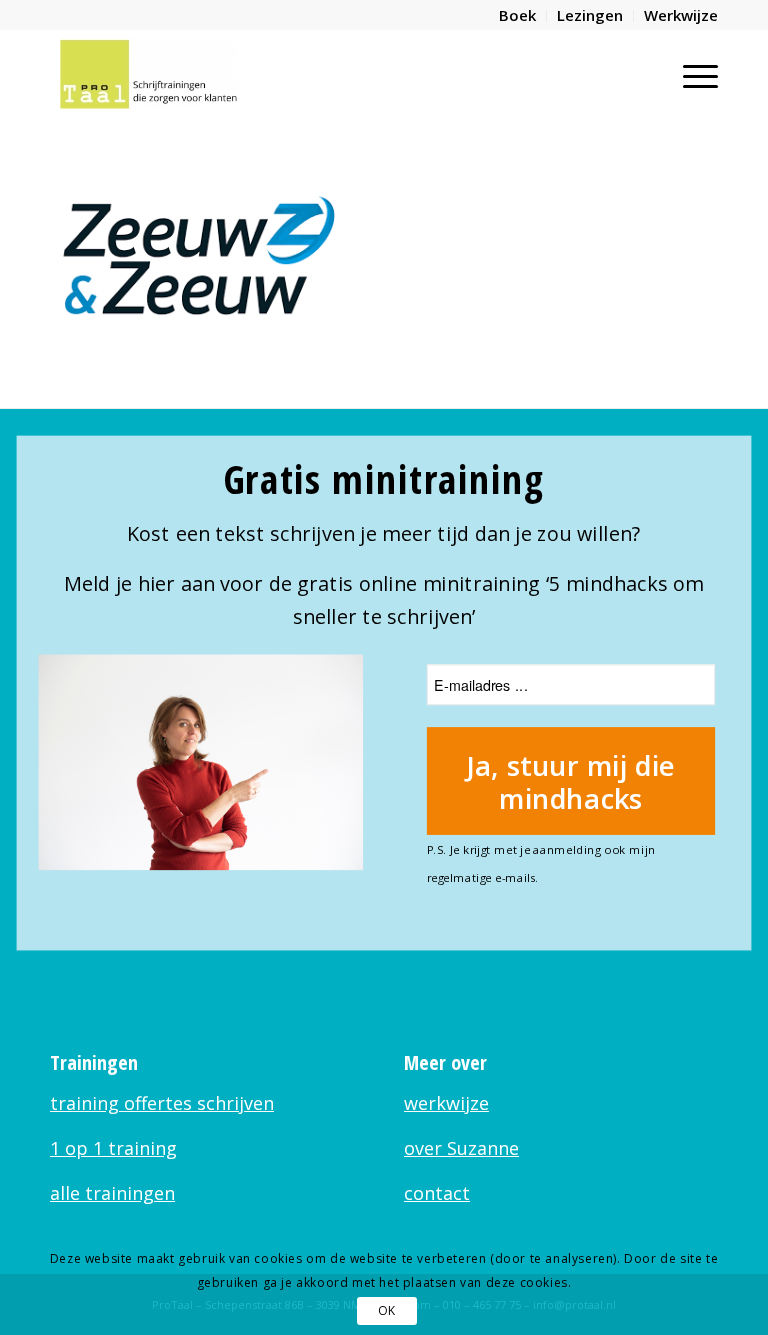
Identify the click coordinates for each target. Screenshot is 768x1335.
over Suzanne (461, 1148)
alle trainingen (112, 1193)
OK (387, 1310)
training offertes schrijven (162, 1103)
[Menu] (690, 74)
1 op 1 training (113, 1148)
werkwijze (446, 1103)
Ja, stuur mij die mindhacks (571, 781)
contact (437, 1193)
